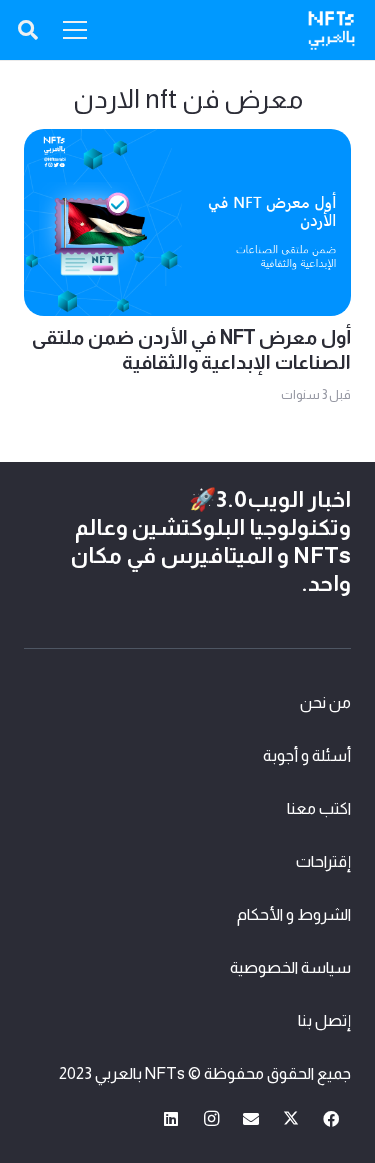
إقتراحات (323, 861)
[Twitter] (291, 1119)
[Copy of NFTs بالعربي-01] (331, 30)
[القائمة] (75, 30)
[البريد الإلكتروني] (251, 1119)
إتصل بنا (324, 1020)
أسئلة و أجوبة (307, 755)
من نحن (325, 702)
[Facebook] (331, 1119)
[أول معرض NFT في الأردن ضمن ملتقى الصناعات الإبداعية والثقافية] (187, 143)
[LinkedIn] (171, 1119)
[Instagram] (211, 1119)
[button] (28, 30)
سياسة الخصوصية (290, 967)
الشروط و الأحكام (294, 914)
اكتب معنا (319, 808)
